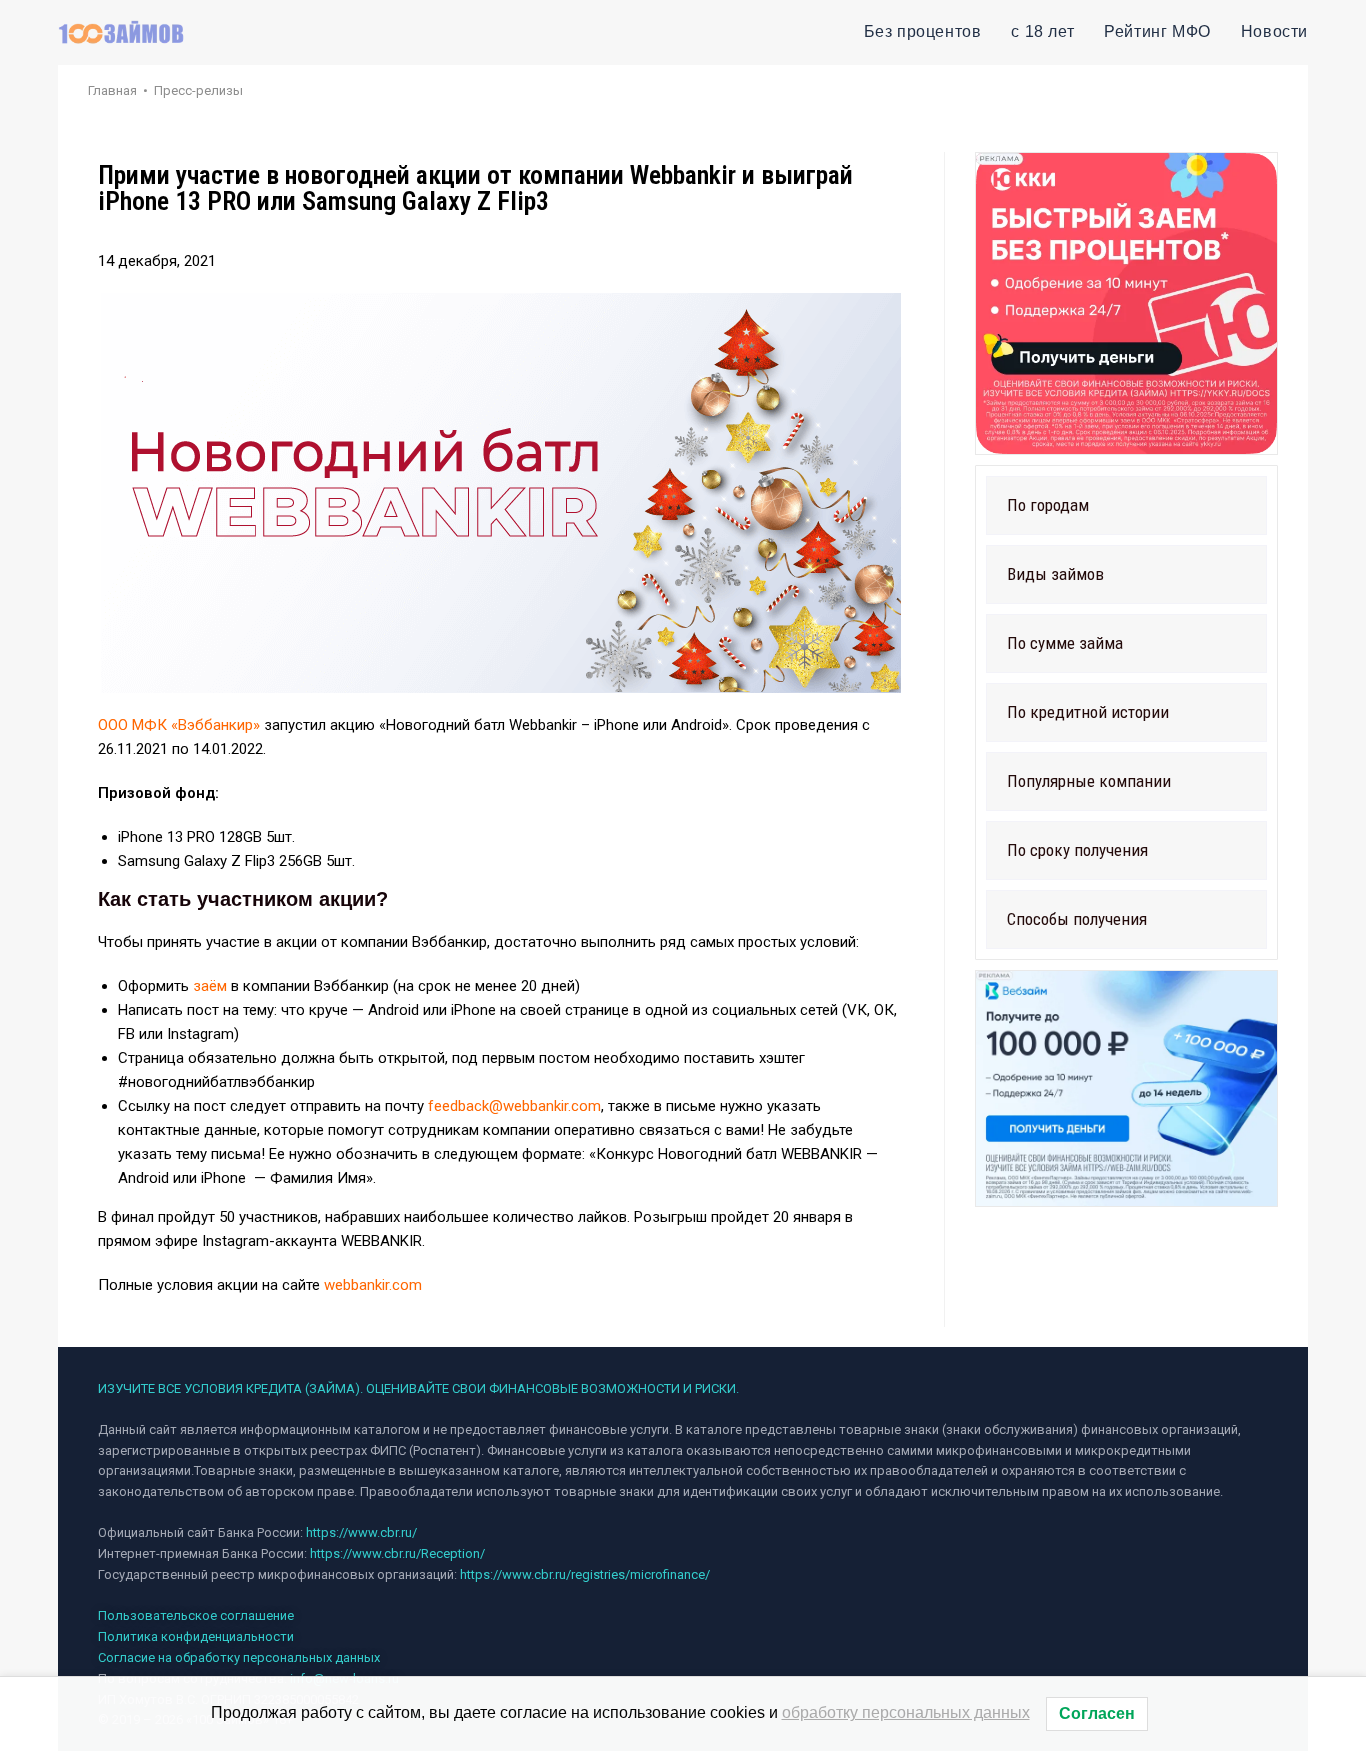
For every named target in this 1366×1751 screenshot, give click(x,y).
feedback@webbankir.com (514, 1106)
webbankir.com (373, 1285)
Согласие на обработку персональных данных (239, 1657)
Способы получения (1077, 919)
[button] (1126, 505)
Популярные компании (1089, 781)
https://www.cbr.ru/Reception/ (397, 1553)
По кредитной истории (1088, 712)
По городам (1048, 505)
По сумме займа (1065, 643)
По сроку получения (1077, 850)
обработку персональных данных (906, 1712)
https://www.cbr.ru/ (361, 1532)
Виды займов (1055, 574)
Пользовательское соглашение (196, 1615)
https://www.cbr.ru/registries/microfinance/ (585, 1574)
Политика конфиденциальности (196, 1636)
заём (210, 986)
